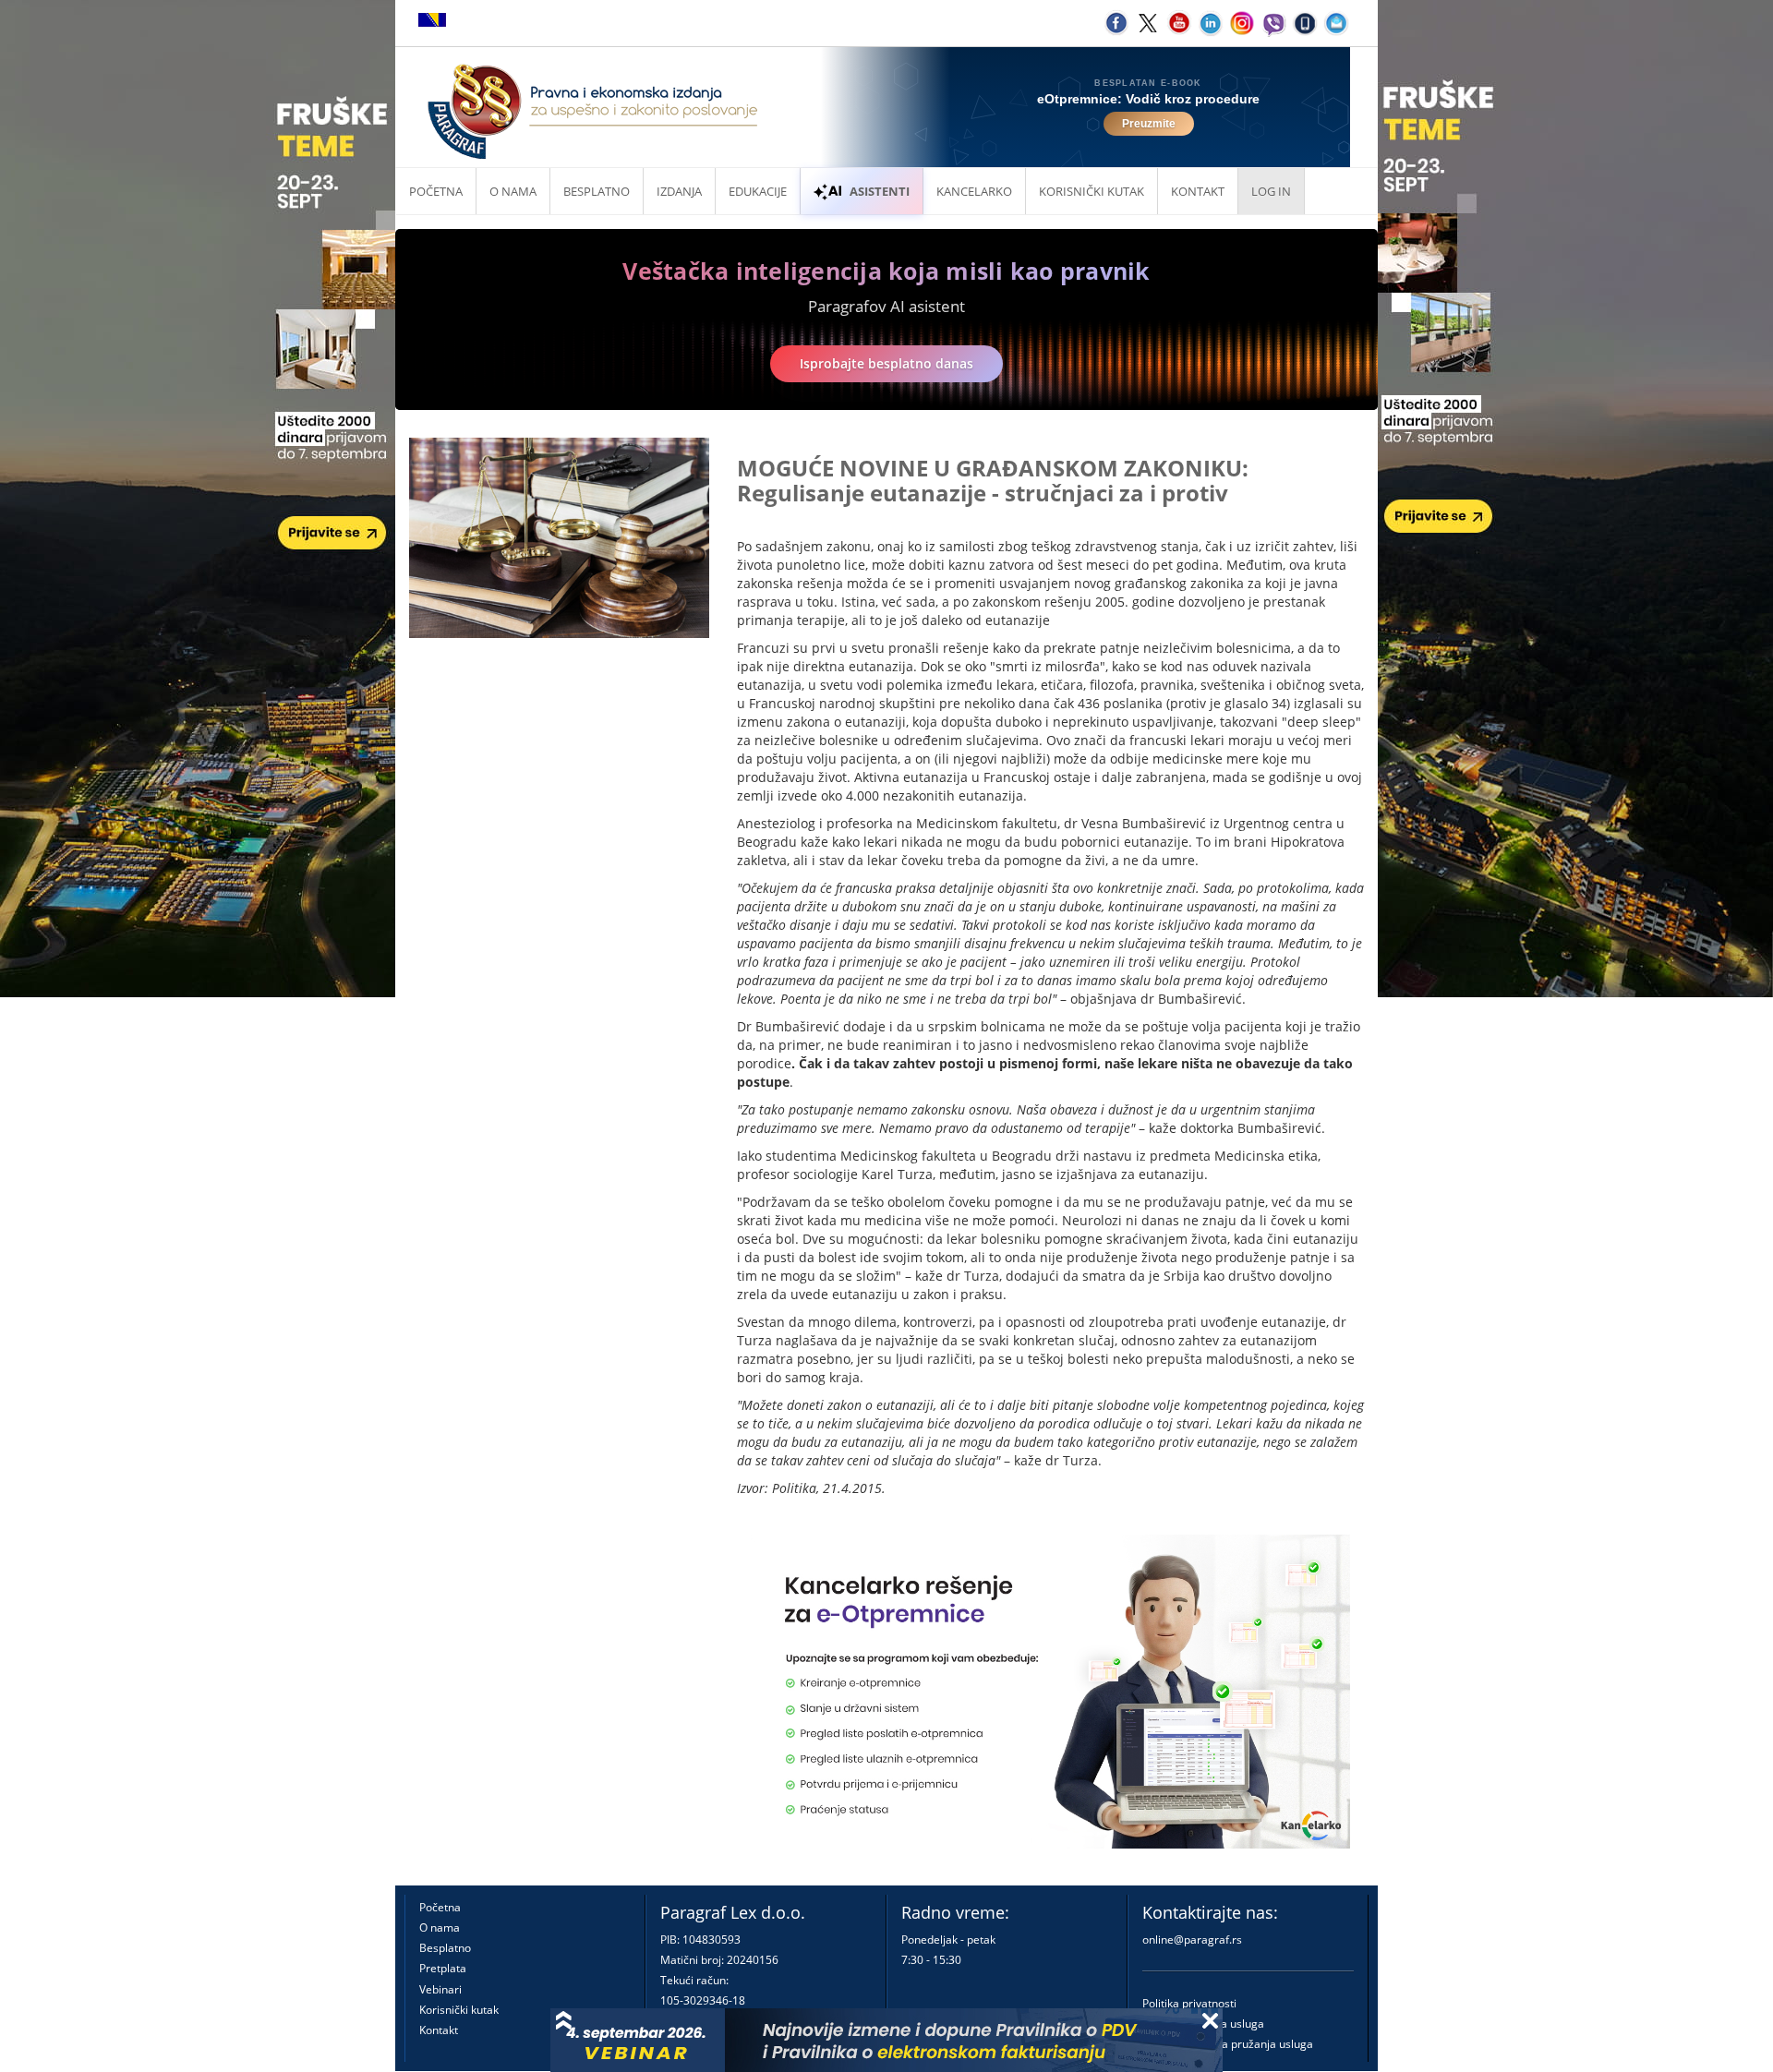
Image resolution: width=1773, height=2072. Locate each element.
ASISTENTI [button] (880, 191)
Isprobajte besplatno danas (886, 363)
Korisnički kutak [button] (1092, 191)
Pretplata (443, 1968)
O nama (513, 191)
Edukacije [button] (758, 191)
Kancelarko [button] (974, 191)
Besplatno (597, 191)
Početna (436, 191)
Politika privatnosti (1189, 2003)
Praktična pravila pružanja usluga (1228, 2044)
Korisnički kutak (459, 2010)
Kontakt (439, 2030)
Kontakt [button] (1198, 191)
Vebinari (440, 1989)
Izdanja (679, 191)
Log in (1271, 191)
